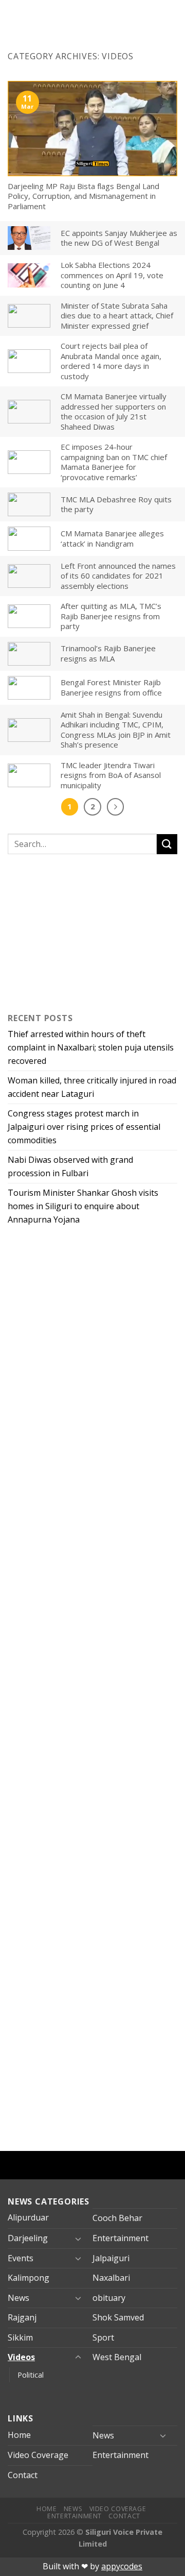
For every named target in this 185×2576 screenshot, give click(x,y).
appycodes (122, 2566)
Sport (103, 2337)
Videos (21, 2357)
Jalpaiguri (111, 2258)
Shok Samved (118, 2317)
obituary (109, 2298)
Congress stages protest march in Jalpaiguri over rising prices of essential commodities (84, 1126)
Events (21, 2258)
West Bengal (117, 2357)
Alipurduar (28, 2217)
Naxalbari (111, 2278)
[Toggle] (78, 2239)
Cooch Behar (117, 2218)
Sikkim (20, 2337)
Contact (23, 2475)
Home (19, 2435)
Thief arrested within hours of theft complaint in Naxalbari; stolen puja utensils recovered (91, 1047)
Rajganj (22, 2317)
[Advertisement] (72, 931)
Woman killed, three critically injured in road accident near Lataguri (92, 1087)
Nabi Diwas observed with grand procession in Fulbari (70, 1166)
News (18, 2298)
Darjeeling (28, 2238)
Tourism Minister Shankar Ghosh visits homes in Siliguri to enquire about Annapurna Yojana (83, 1206)
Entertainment (121, 2238)
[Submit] (167, 844)
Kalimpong (29, 2278)
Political (31, 2375)
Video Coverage (38, 2455)
